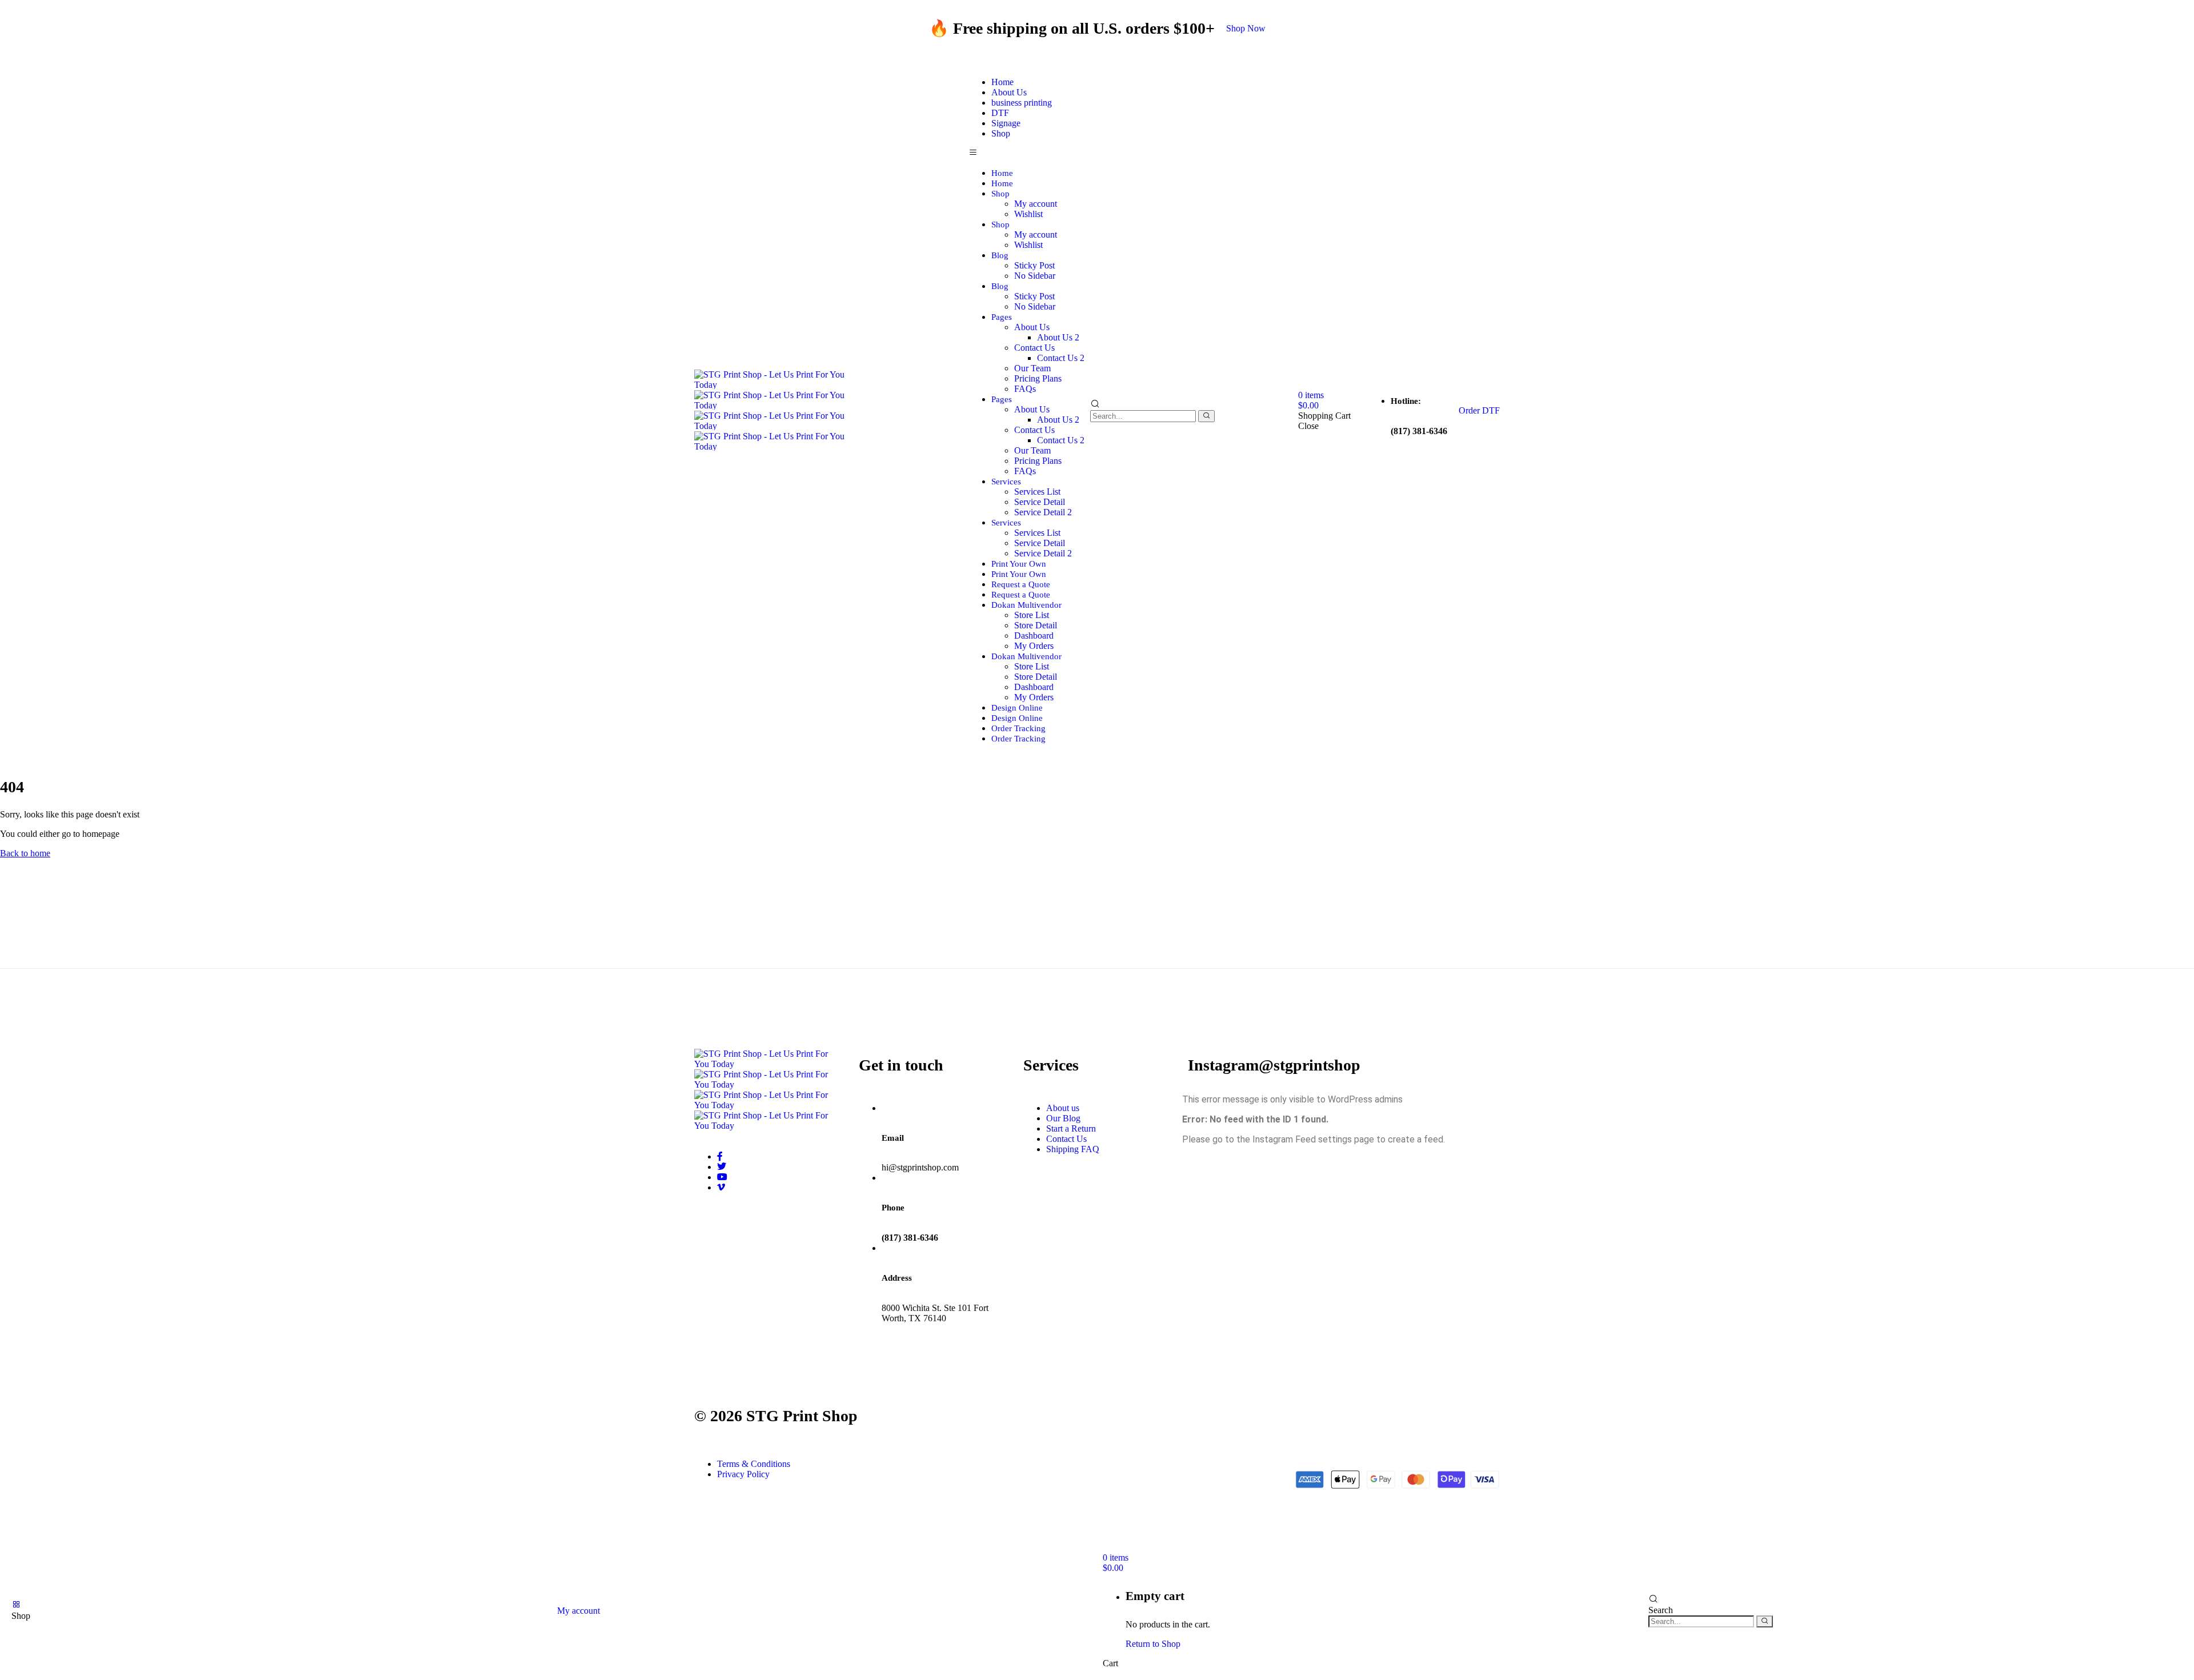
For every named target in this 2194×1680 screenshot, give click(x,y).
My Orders (1034, 646)
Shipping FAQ (1073, 1149)
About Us (1032, 327)
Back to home (25, 853)
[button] (1246, 28)
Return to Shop (1153, 1644)
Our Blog (1063, 1118)
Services (1006, 482)
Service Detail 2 (1043, 512)
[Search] (1206, 416)
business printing (1022, 103)
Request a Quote (1021, 584)
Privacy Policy (743, 1474)
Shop (1001, 133)
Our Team (1032, 368)
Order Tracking (1018, 728)
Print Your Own (1019, 564)
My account (1036, 204)
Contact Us (1034, 348)
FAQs (1025, 389)
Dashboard (1034, 635)
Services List (1037, 492)
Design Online (1017, 708)
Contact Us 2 (1061, 358)
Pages (1002, 317)
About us (1063, 1108)
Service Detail (1040, 502)
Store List (1032, 615)
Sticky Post (1034, 265)
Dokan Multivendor (1026, 605)
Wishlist (1028, 214)
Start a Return (1071, 1128)
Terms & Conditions (754, 1464)
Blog (1000, 255)
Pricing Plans (1038, 378)
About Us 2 (1058, 337)
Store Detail (1036, 625)
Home (1002, 173)
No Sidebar (1035, 276)
